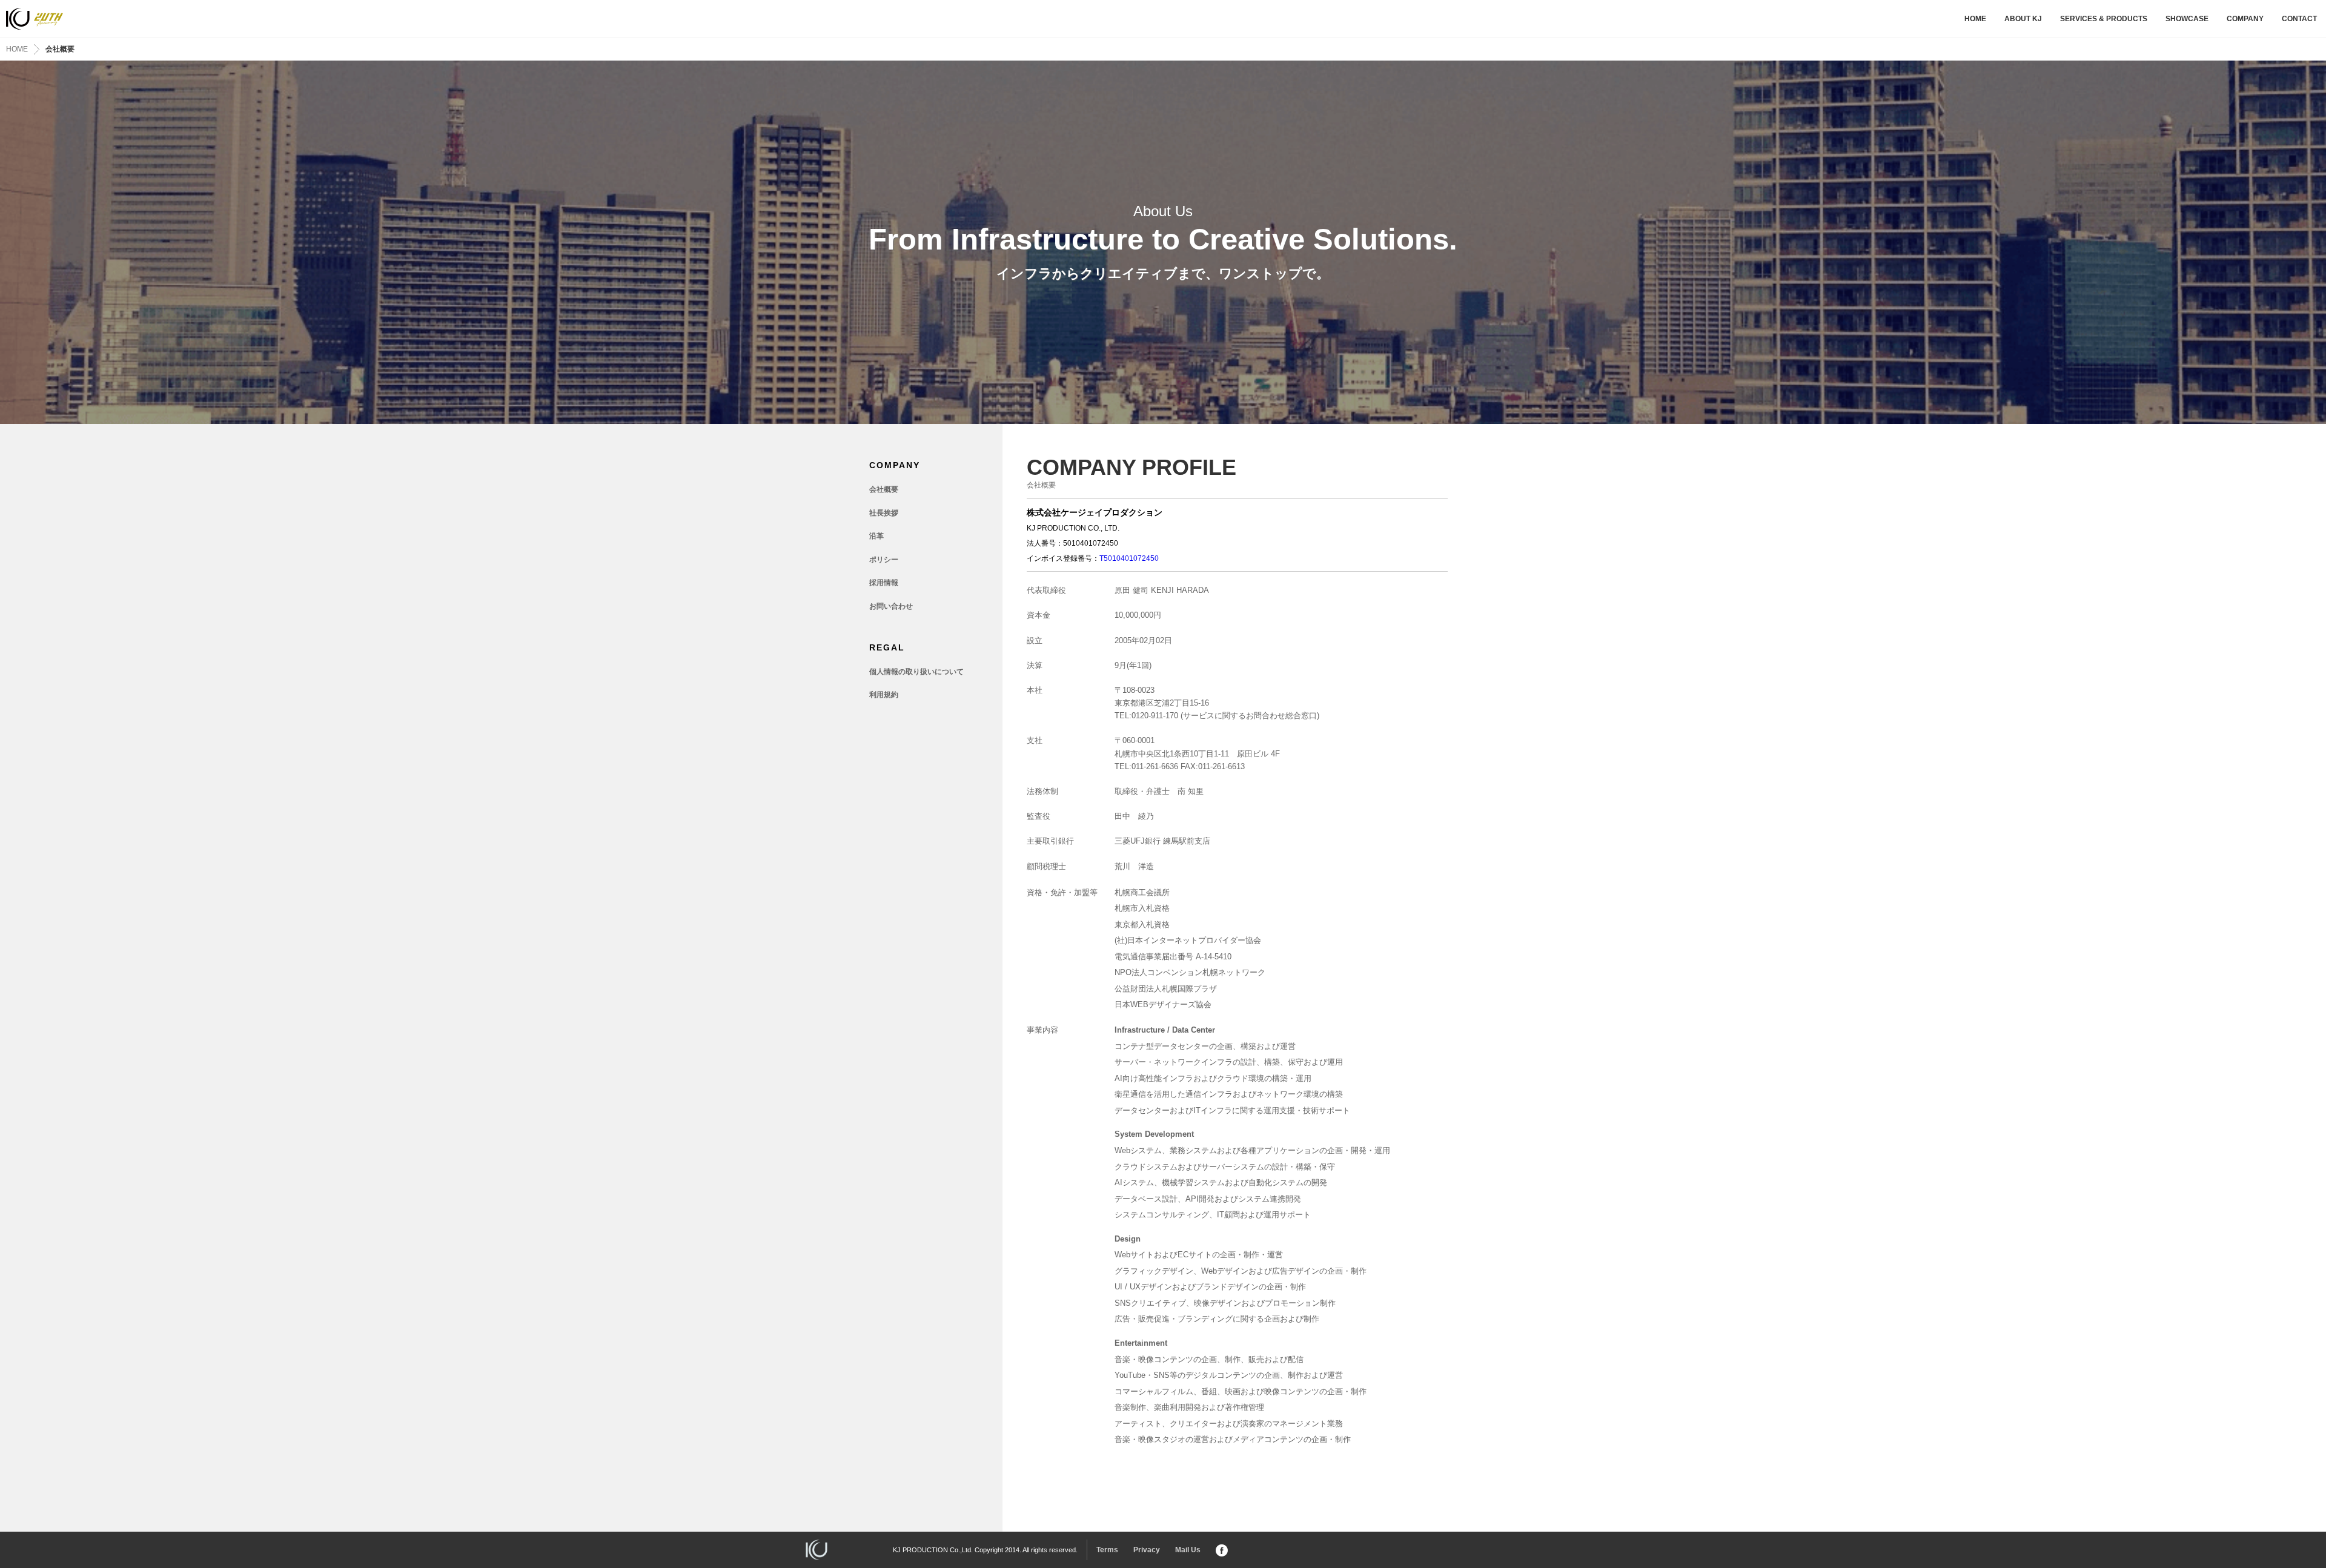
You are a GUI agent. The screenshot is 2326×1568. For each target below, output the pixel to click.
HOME (1975, 19)
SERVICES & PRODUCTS (2104, 19)
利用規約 (884, 695)
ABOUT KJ (2023, 19)
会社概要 (884, 489)
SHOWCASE (2187, 19)
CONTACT (2299, 19)
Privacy (1147, 1550)
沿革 (876, 536)
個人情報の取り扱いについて (916, 672)
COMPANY (2245, 19)
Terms (1107, 1550)
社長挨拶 (884, 513)
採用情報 (884, 583)
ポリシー (884, 560)
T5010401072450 (1129, 558)
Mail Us (1188, 1550)
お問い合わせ (891, 606)
